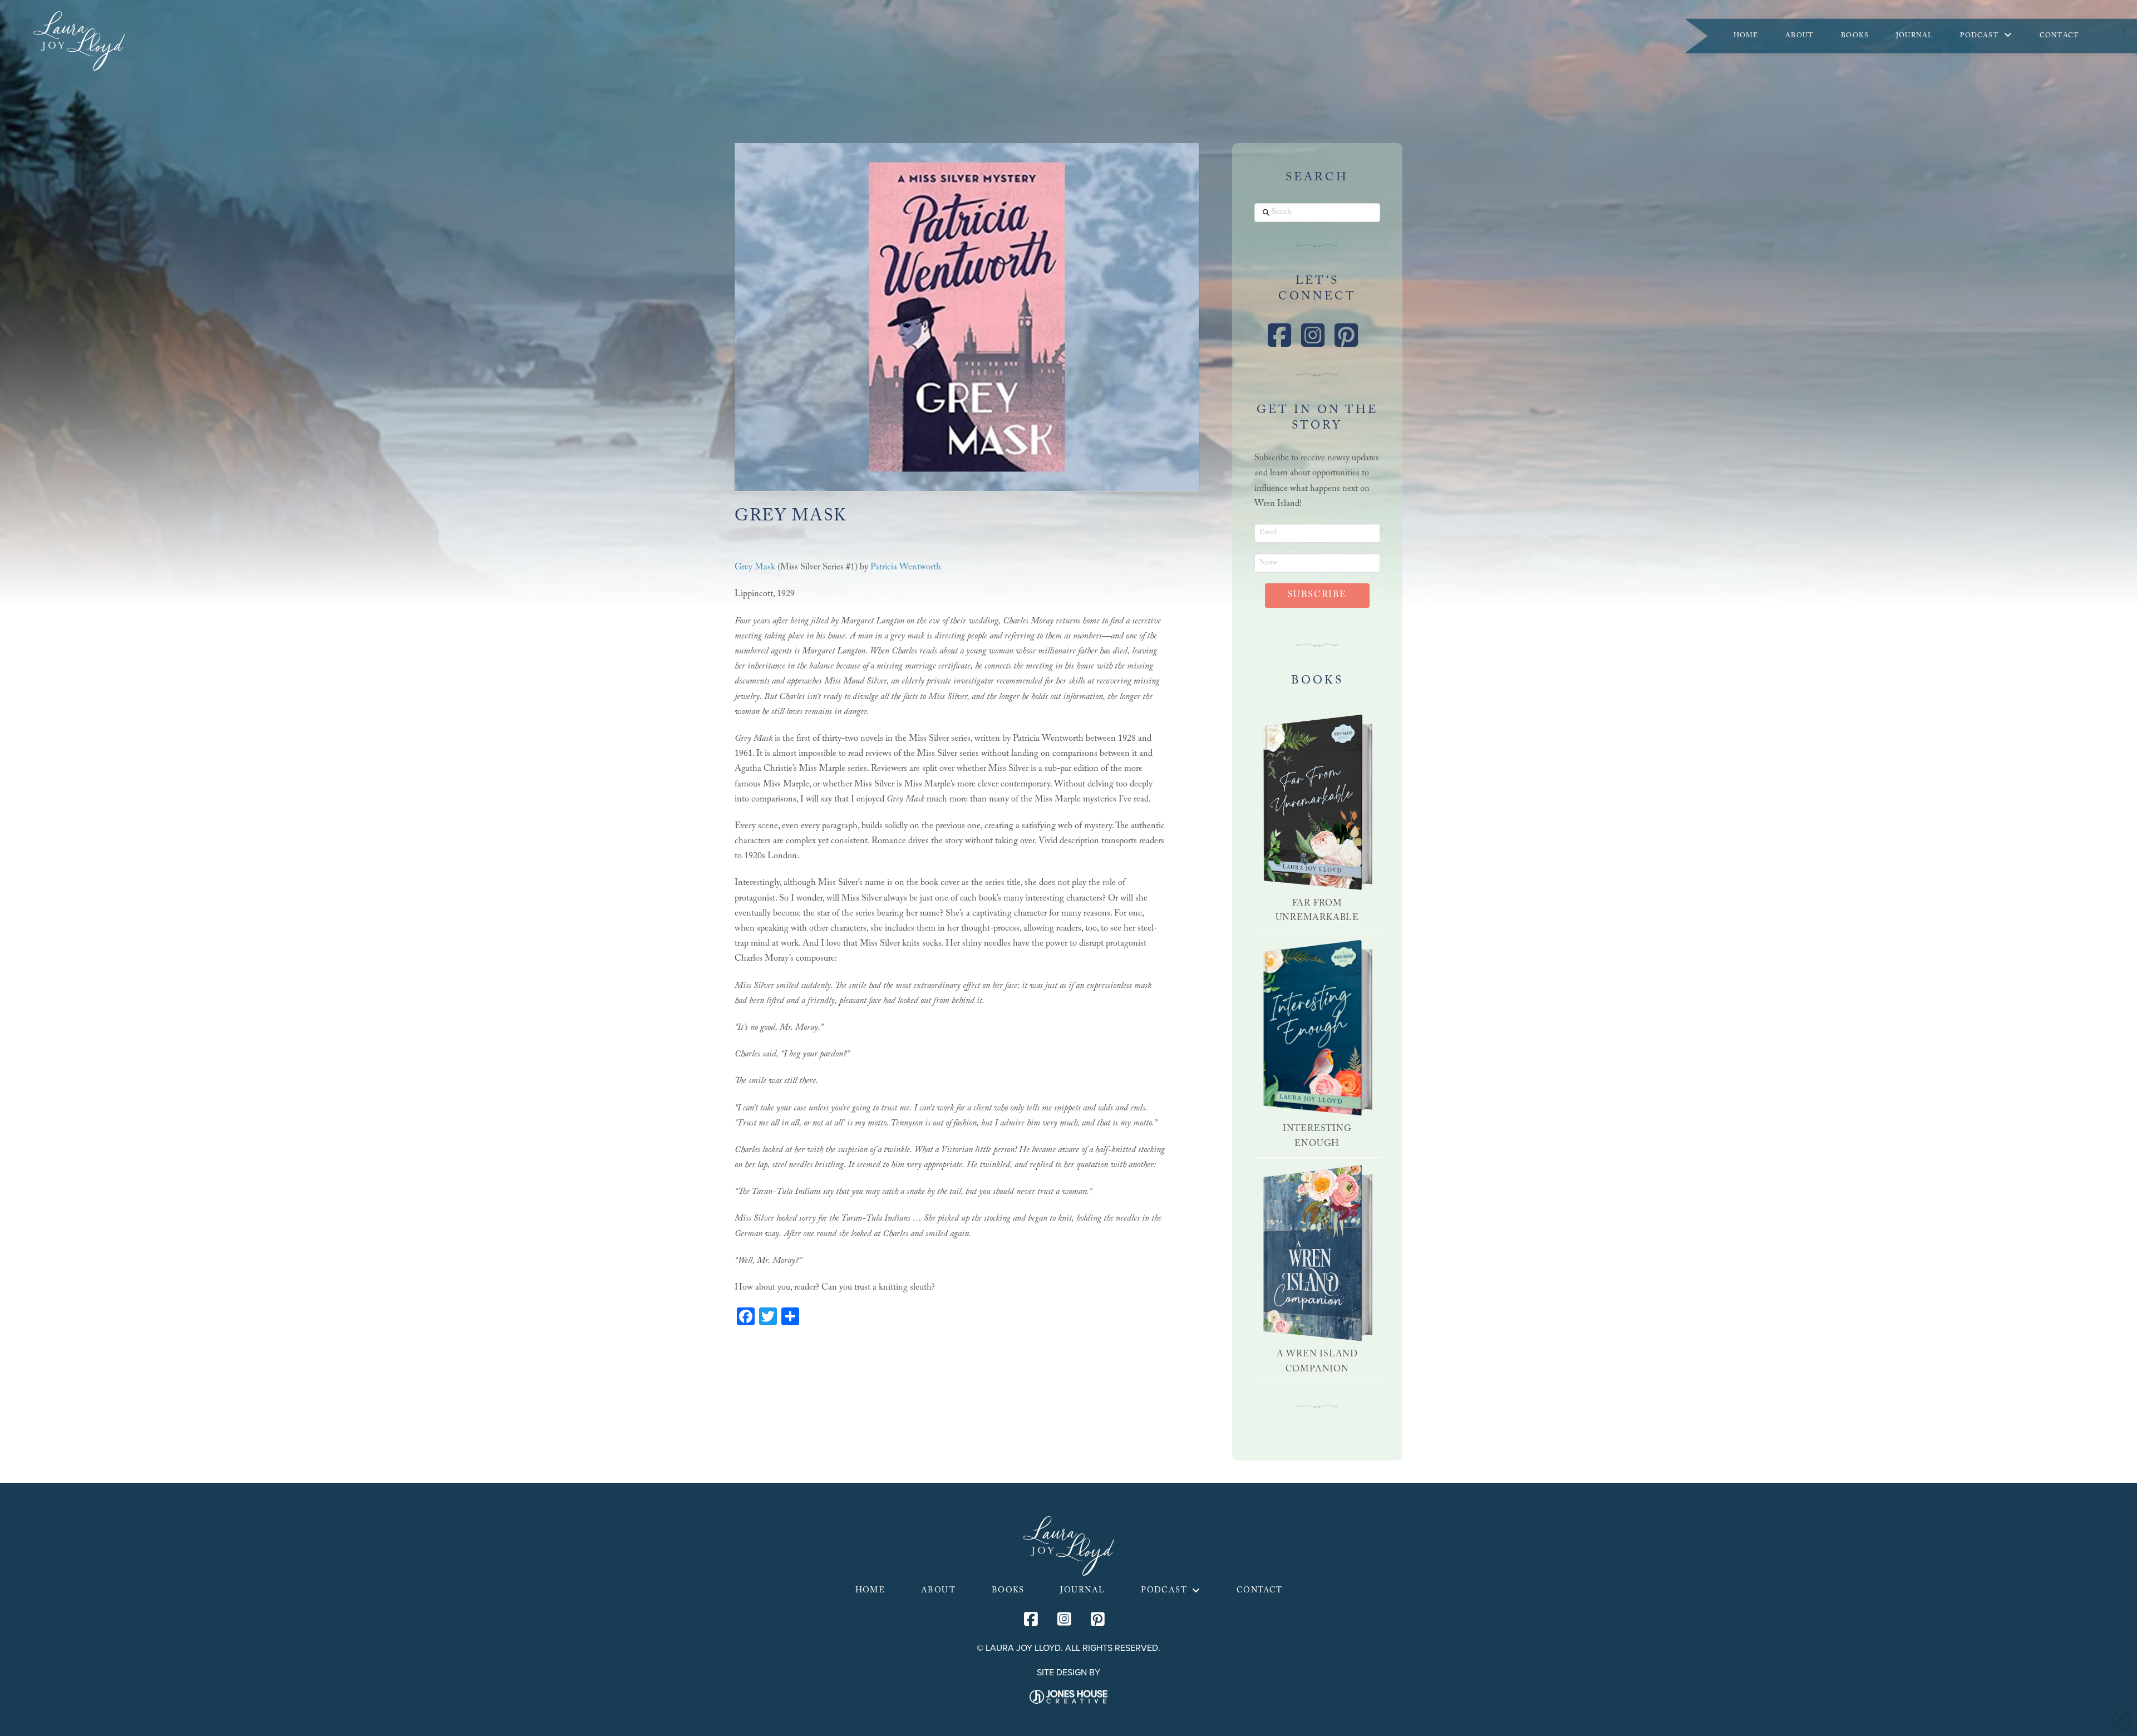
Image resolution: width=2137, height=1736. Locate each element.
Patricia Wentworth (906, 568)
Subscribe (1317, 596)
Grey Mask (755, 568)
